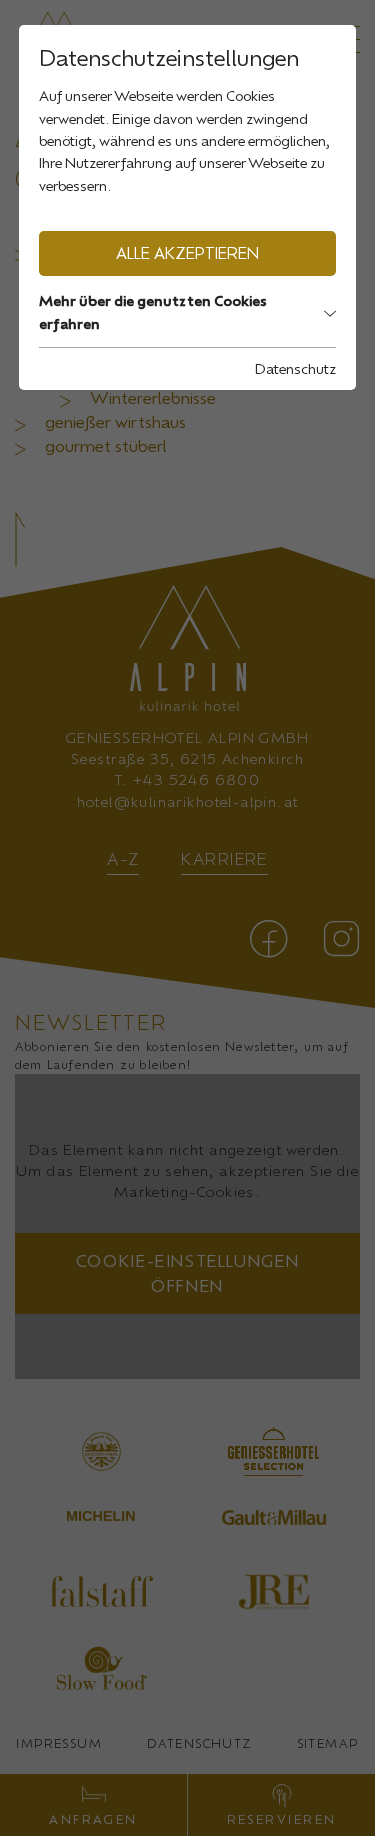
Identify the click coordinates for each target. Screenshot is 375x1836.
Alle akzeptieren (187, 253)
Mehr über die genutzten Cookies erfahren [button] (153, 311)
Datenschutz (295, 368)
